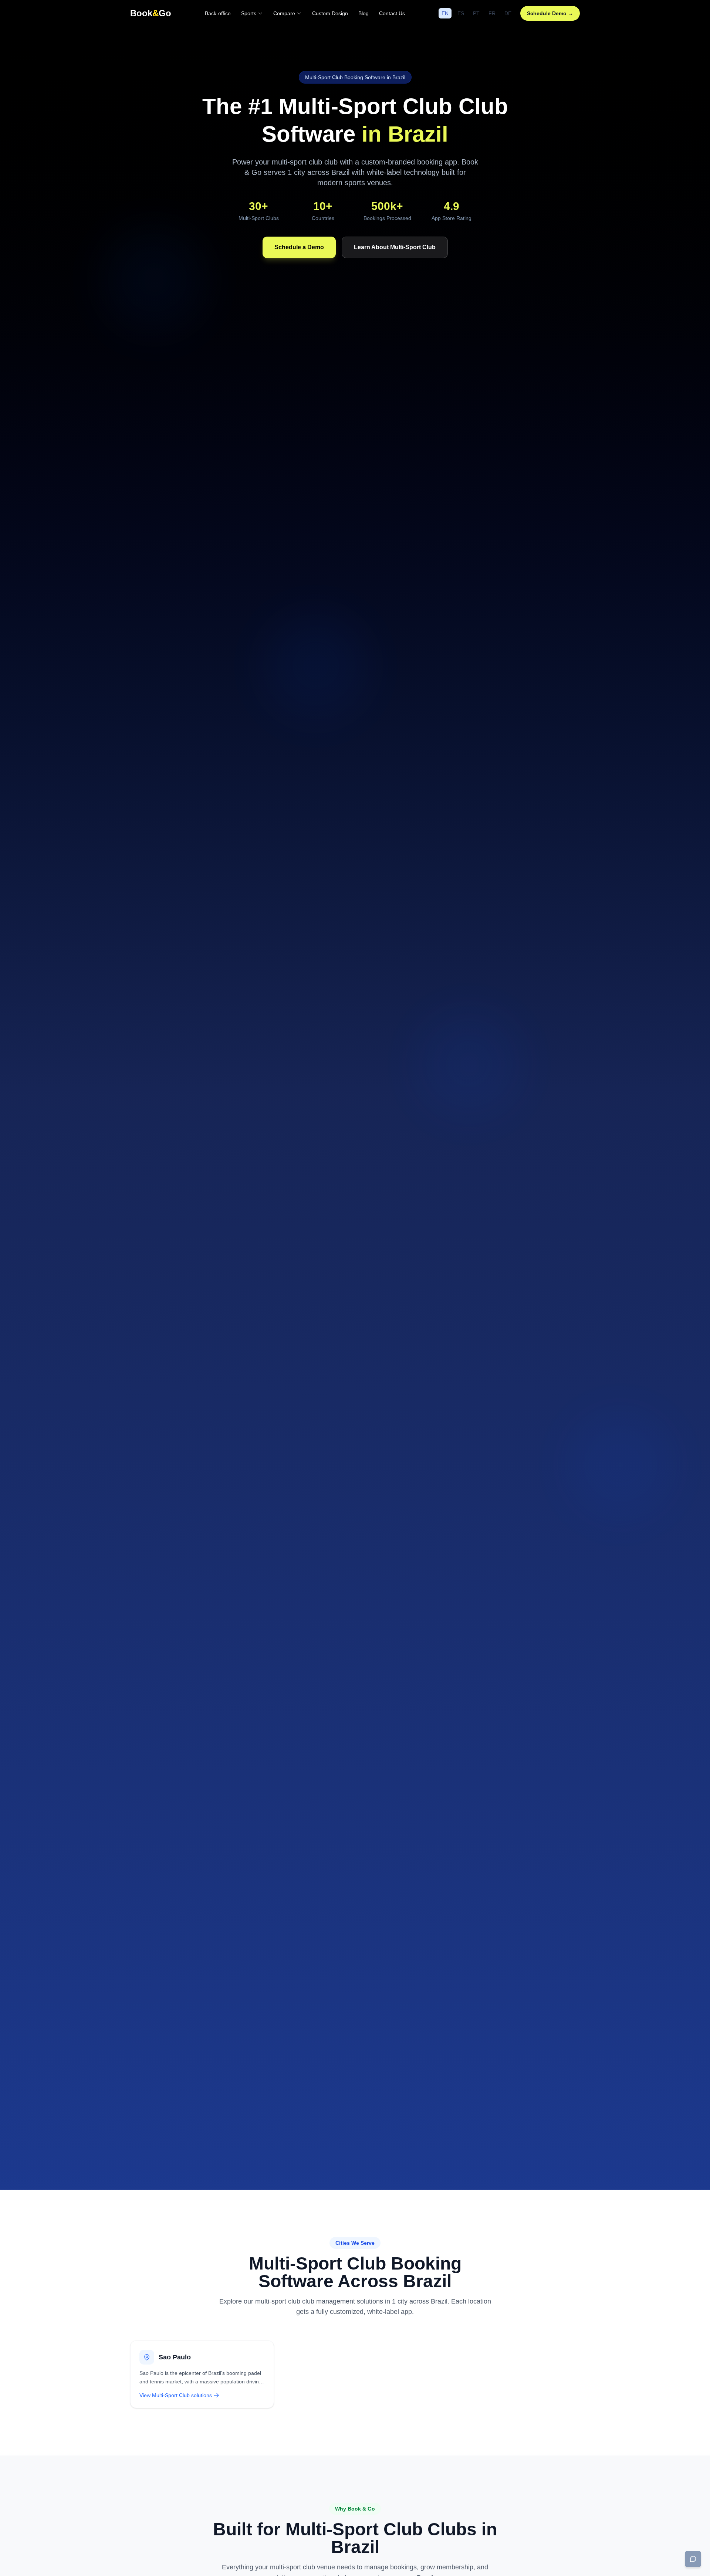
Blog (364, 13)
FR (492, 13)
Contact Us (392, 13)
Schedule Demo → (550, 13)
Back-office (218, 13)
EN (445, 13)
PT (476, 13)
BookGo (151, 13)
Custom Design (330, 13)
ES (461, 13)
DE (508, 13)
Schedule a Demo (299, 247)
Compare (284, 13)
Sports (249, 13)
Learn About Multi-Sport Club (395, 247)
